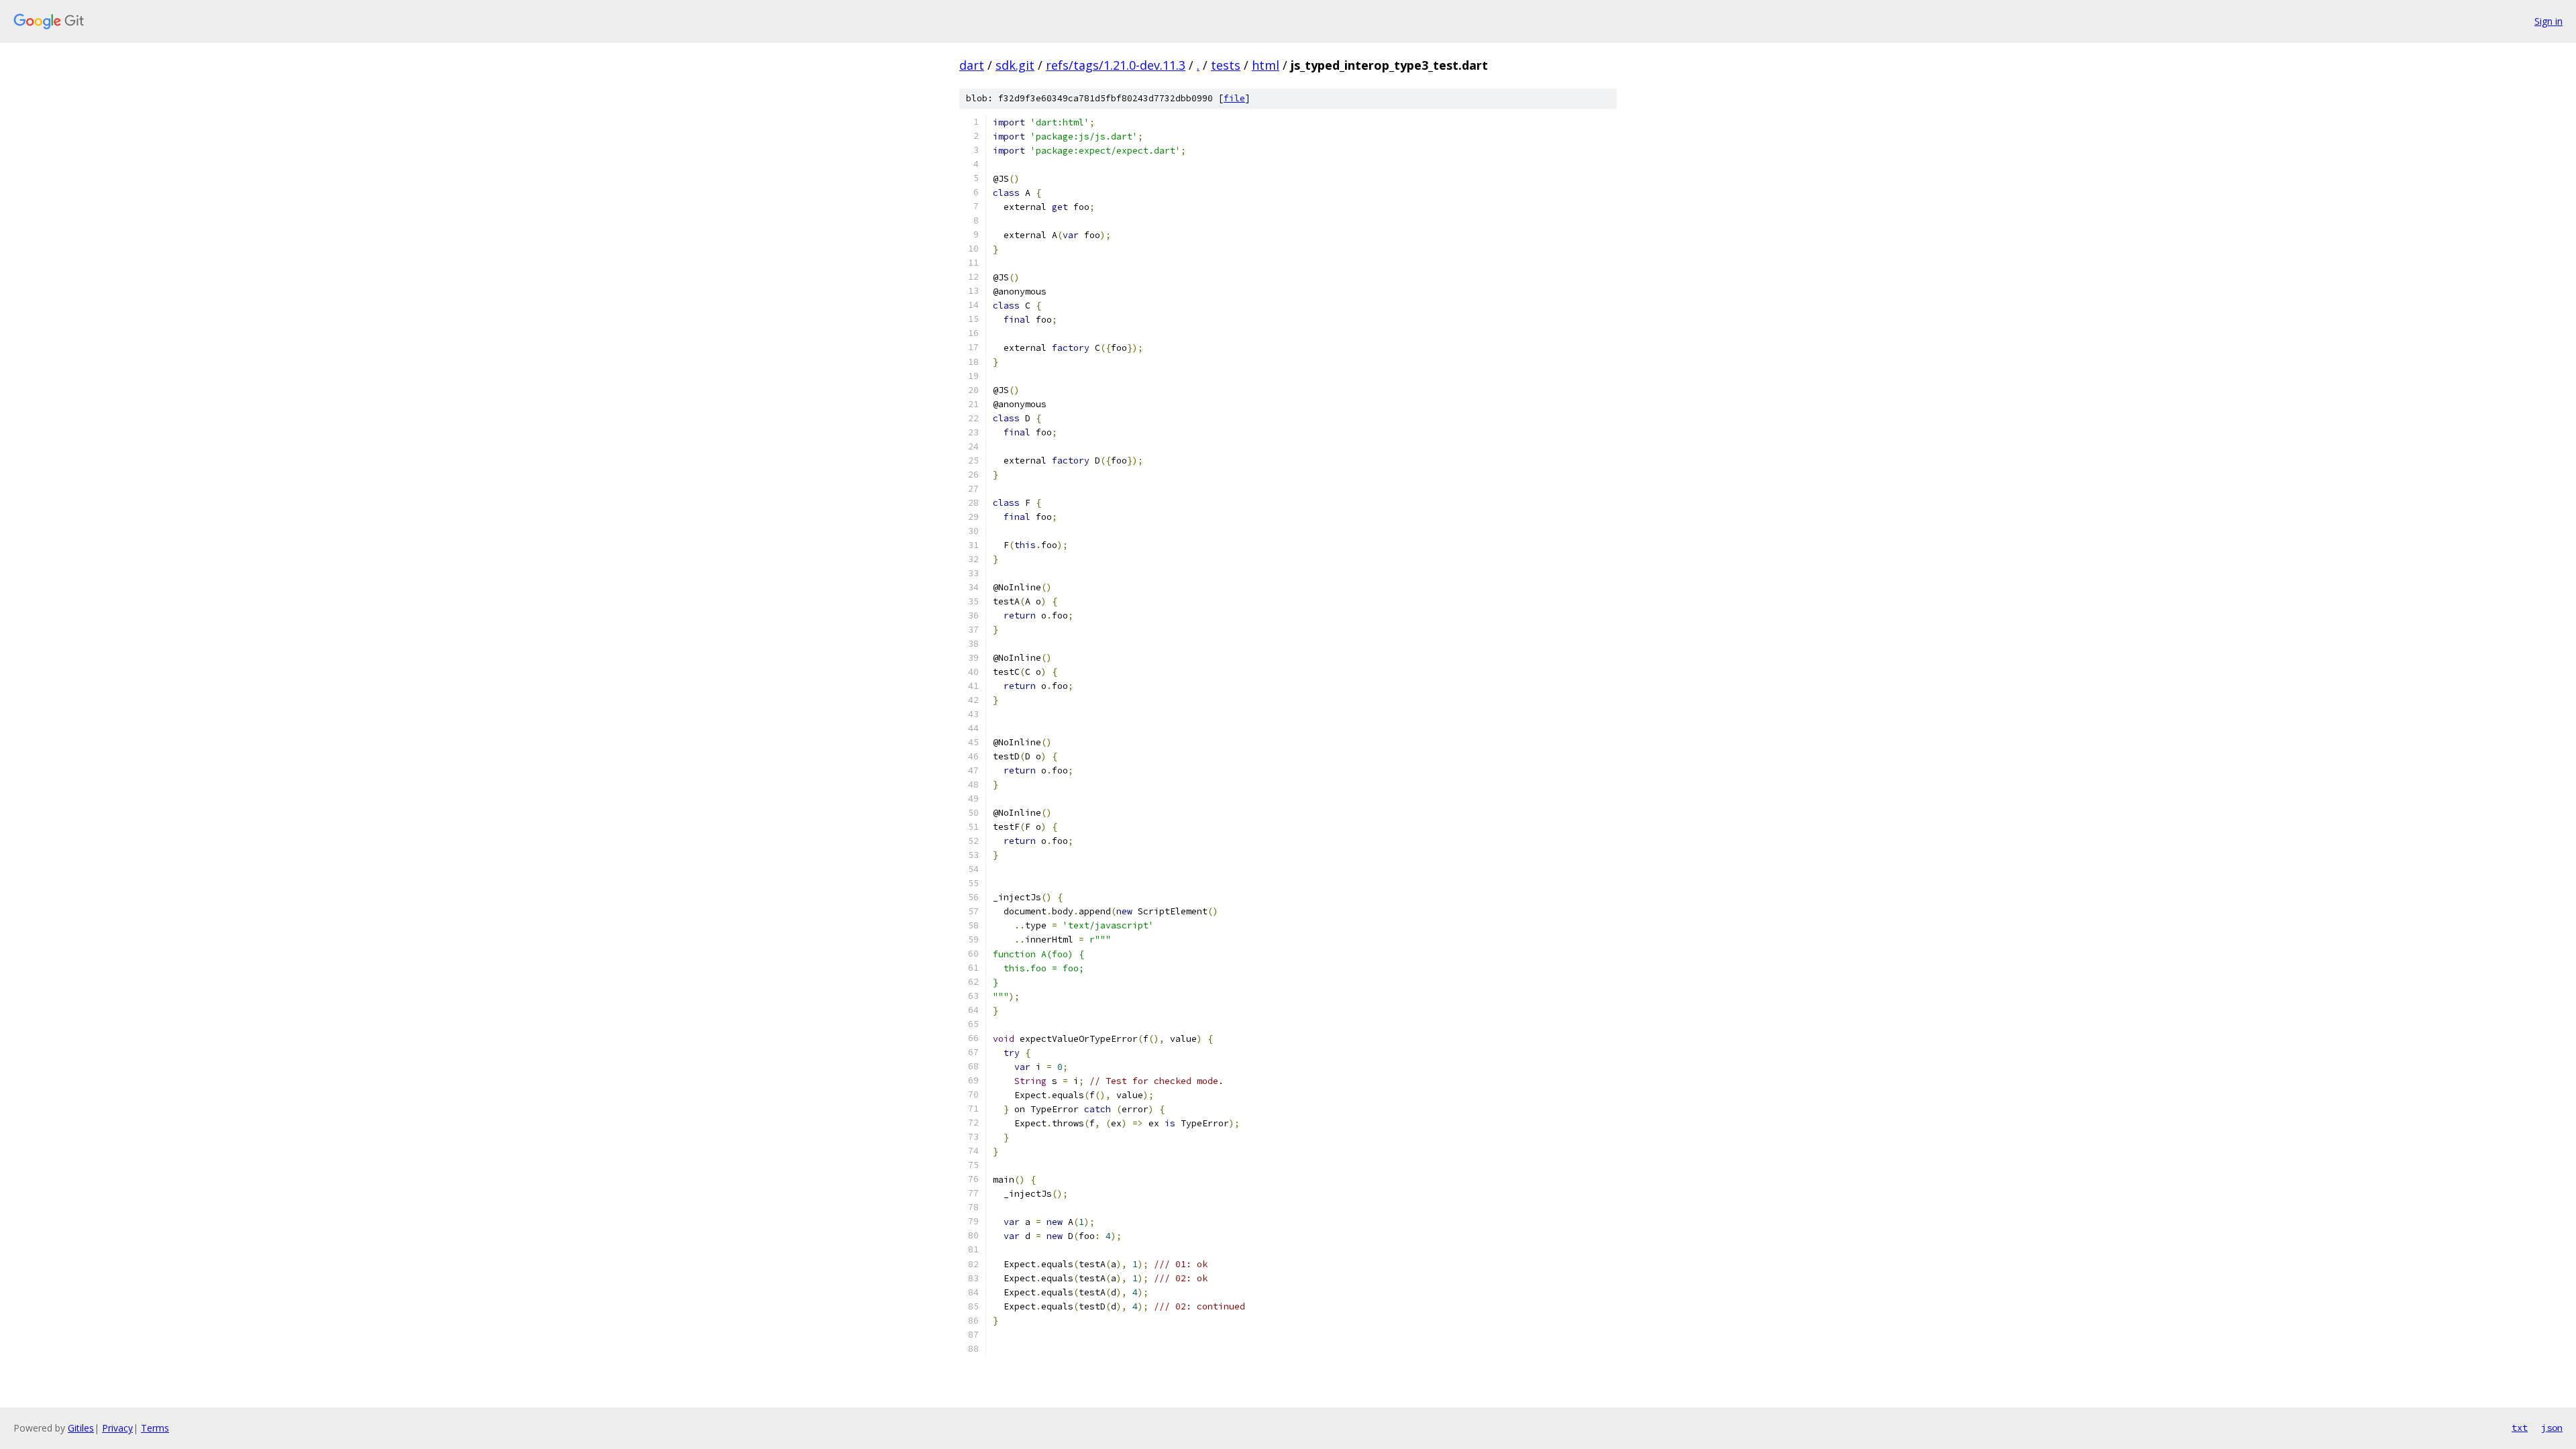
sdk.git (1015, 65)
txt (2520, 1428)
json (2552, 1428)
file (1234, 98)
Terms (155, 1428)
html (1266, 65)
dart (972, 65)
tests (1226, 65)
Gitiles (81, 1428)
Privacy (117, 1428)
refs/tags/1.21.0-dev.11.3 (1116, 65)
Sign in (2548, 21)
